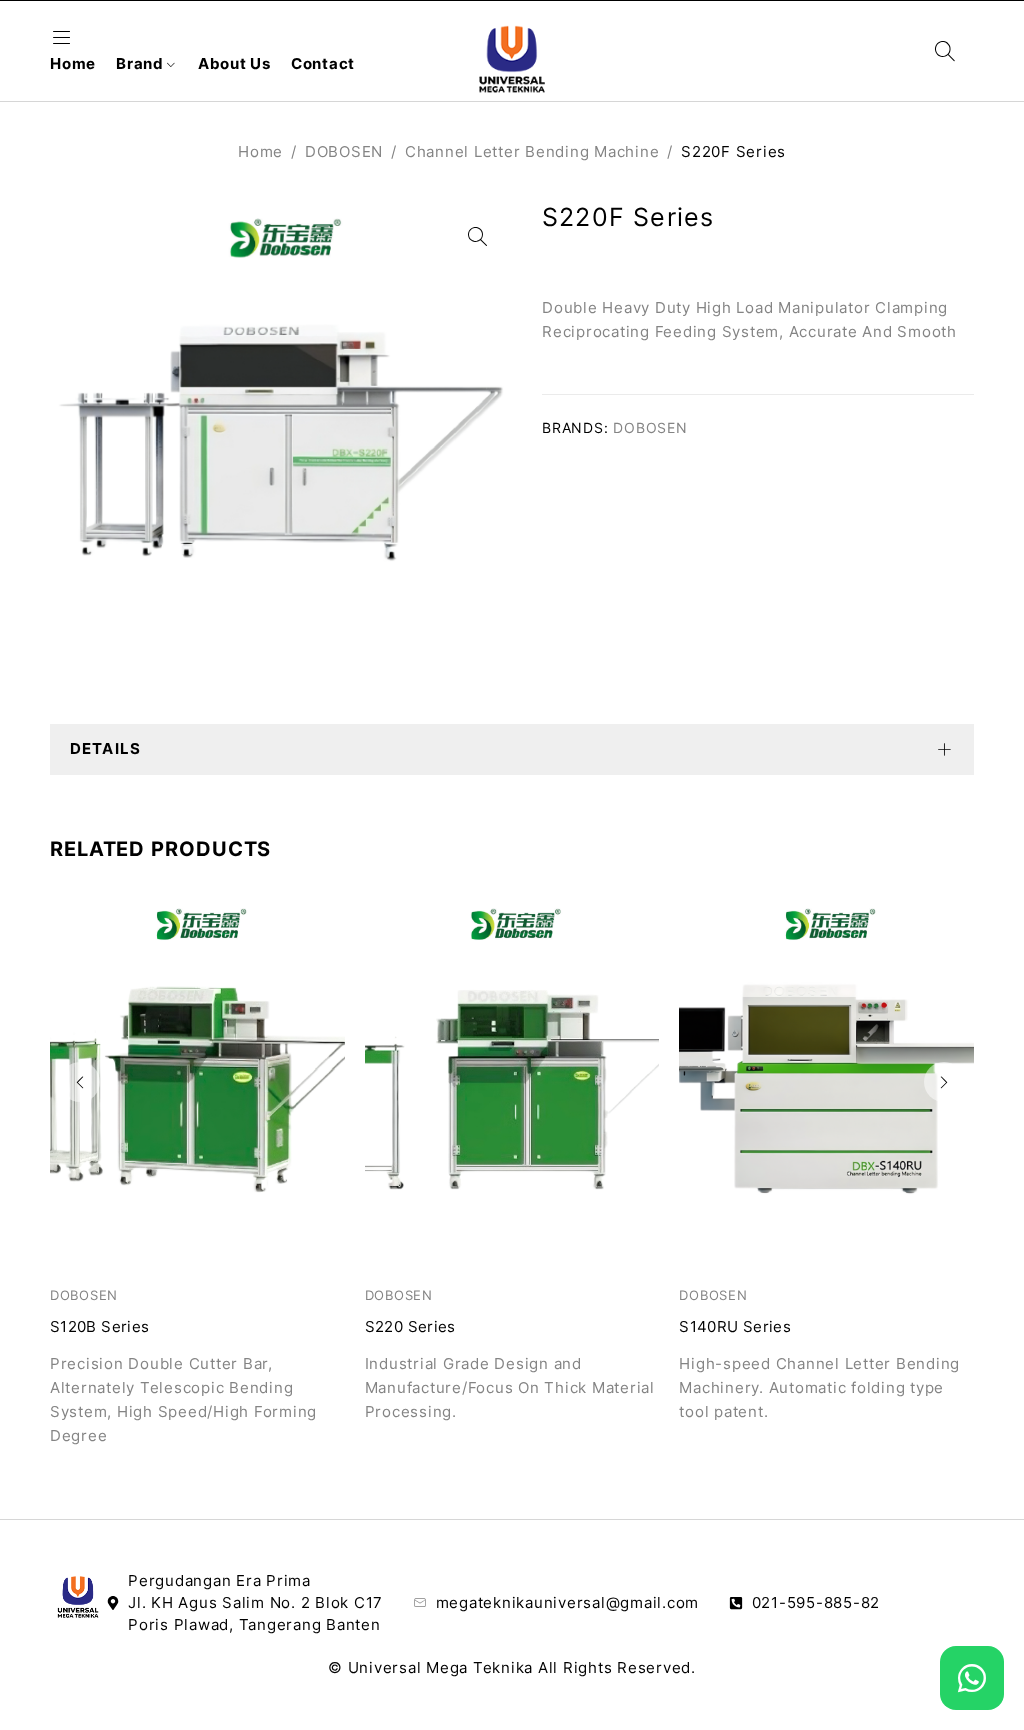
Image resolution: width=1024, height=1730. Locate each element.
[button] (80, 1082)
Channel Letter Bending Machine (532, 151)
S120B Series (100, 1326)
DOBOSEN (344, 151)
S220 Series (410, 1326)
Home (260, 151)
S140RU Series (735, 1326)
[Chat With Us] (972, 1678)
